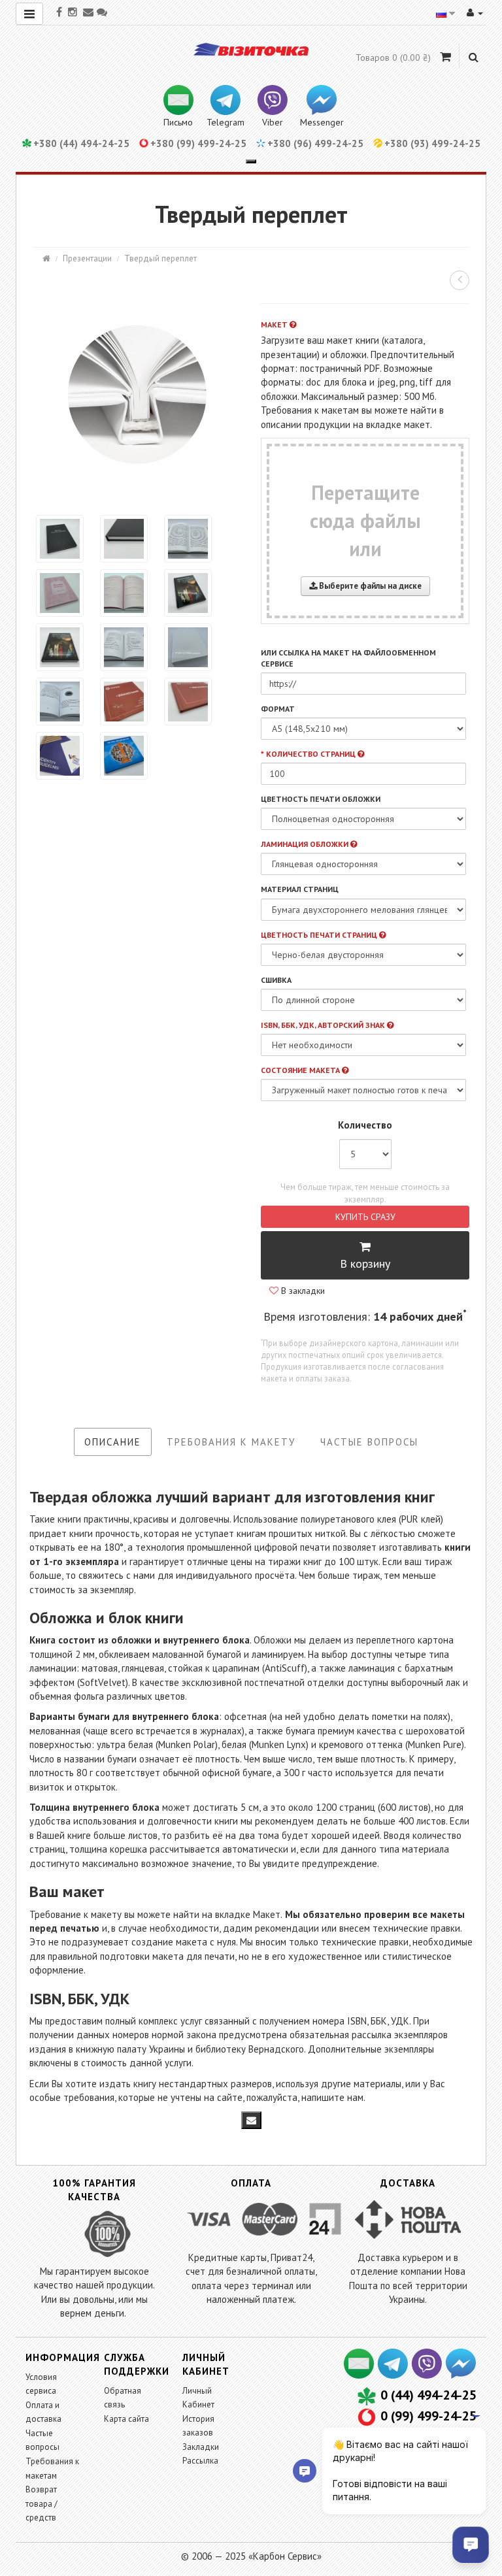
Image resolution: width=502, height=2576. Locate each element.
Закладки (201, 2447)
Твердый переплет (160, 258)
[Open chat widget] (471, 2545)
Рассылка (200, 2461)
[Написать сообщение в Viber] (427, 2374)
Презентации (87, 258)
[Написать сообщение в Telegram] (393, 2374)
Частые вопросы (369, 1442)
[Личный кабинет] (475, 12)
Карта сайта (126, 2419)
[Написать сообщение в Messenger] (460, 2374)
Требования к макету (231, 1442)
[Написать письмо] (360, 2374)
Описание (113, 1442)
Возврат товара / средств (42, 2503)
